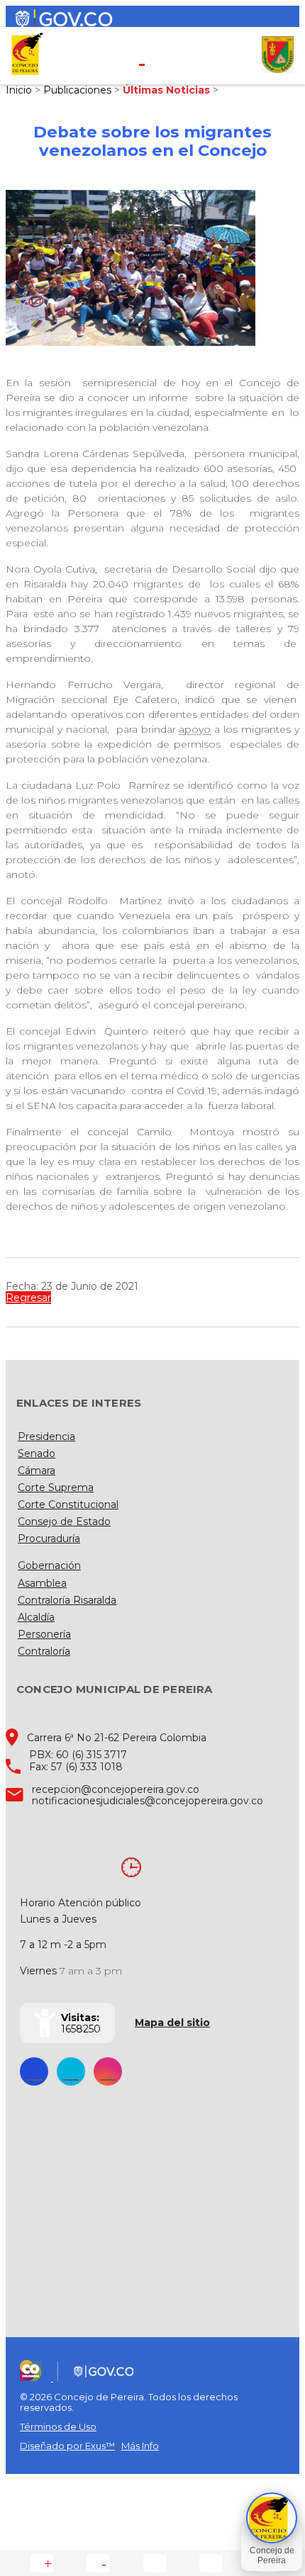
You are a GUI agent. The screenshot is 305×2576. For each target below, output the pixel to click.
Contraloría (44, 1651)
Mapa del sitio (172, 2023)
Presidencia (46, 1436)
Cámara (37, 1470)
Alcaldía (36, 1617)
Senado (37, 1453)
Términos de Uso (58, 2426)
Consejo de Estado (64, 1522)
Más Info (140, 2446)
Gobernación (49, 1565)
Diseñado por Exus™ (67, 2446)
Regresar (28, 1298)
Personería (44, 1634)
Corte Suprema (56, 1487)
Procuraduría (49, 1539)
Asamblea (42, 1583)
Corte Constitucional (68, 1504)
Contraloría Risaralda (67, 1600)
